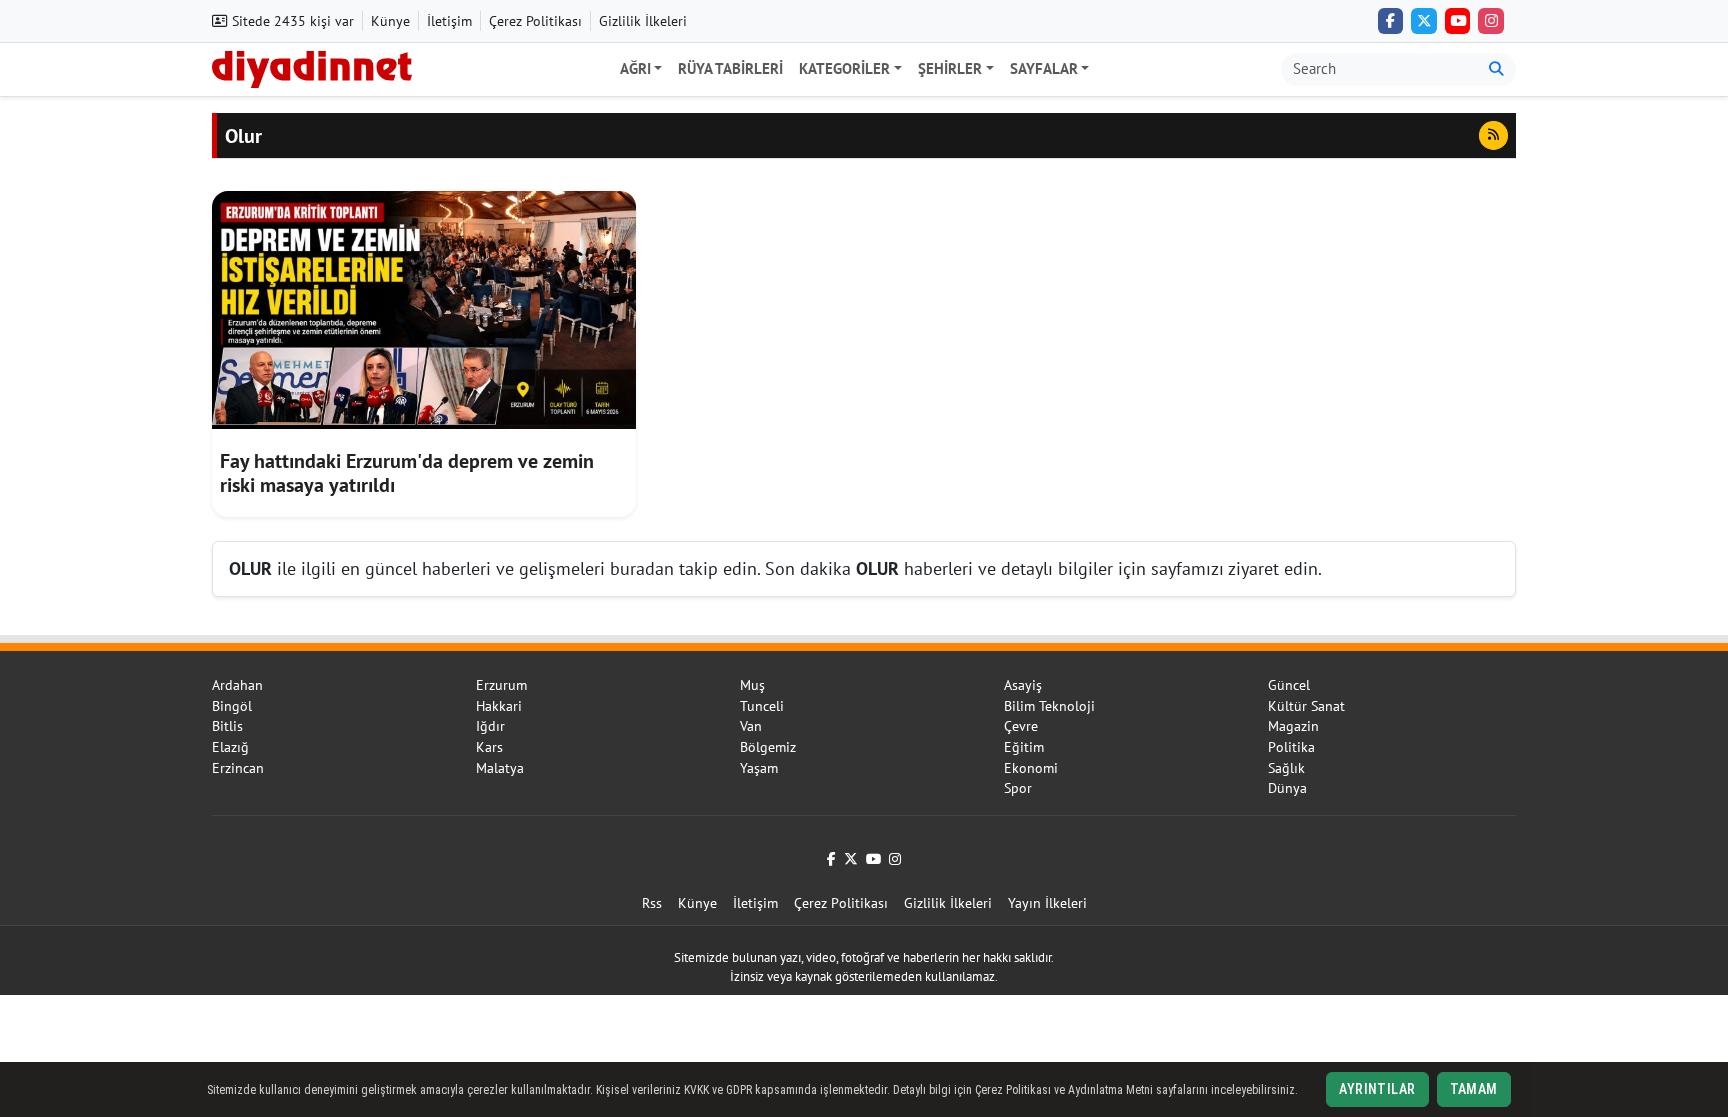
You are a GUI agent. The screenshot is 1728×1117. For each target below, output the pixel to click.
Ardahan (237, 685)
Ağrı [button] (635, 68)
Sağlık (1286, 768)
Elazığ (230, 747)
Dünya (1287, 788)
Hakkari (499, 706)
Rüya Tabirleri (730, 68)
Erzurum (501, 685)
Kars (489, 747)
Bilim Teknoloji (1049, 706)
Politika (1291, 747)
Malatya (500, 768)
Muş (752, 685)
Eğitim (1024, 747)
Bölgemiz (768, 747)
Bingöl (232, 706)
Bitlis (227, 726)
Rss (652, 903)
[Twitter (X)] (1424, 21)
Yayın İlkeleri (1047, 903)
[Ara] (1496, 69)
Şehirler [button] (950, 68)
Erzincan (238, 768)
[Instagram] (1491, 21)
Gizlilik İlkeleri (643, 21)
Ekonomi (1031, 768)
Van (751, 726)
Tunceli (762, 706)
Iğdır (490, 726)
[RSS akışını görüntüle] (1493, 135)
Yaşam (759, 768)
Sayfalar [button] (1044, 68)
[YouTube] (1458, 21)
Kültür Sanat (1306, 706)
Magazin (1293, 726)
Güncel (1289, 685)
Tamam (1474, 1089)
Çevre (1021, 726)
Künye (390, 21)
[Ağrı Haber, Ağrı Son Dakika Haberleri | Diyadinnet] (312, 67)
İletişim (449, 21)
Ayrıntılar (1377, 1089)
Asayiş (1023, 685)
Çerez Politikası (535, 21)
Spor (1018, 788)
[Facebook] (1391, 21)
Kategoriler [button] (844, 68)
